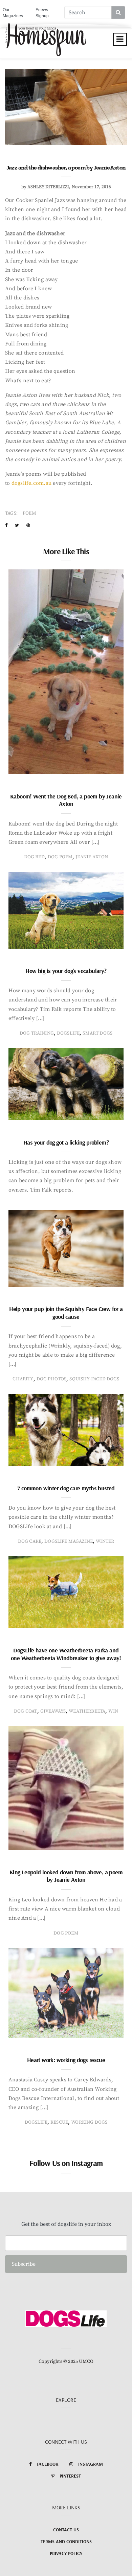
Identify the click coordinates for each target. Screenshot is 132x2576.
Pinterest (70, 2476)
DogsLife (68, 1033)
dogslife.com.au (31, 483)
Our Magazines (13, 13)
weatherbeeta (87, 1711)
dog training (37, 1033)
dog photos (52, 1379)
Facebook (48, 2464)
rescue (59, 2122)
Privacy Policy (66, 2553)
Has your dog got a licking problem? (66, 1142)
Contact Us (66, 2530)
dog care (30, 1541)
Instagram (91, 2464)
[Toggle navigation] (120, 39)
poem (29, 513)
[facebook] (6, 525)
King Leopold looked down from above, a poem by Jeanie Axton (66, 1876)
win (113, 1711)
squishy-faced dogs (94, 1379)
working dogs (89, 2122)
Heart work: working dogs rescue (66, 2060)
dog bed (34, 857)
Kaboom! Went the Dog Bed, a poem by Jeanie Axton (66, 800)
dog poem (60, 857)
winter (105, 1541)
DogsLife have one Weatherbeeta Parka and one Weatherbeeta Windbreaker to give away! (66, 1654)
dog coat (25, 1711)
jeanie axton (92, 857)
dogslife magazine (69, 1541)
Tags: (11, 513)
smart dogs (97, 1033)
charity (23, 1379)
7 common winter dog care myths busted (66, 1488)
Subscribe (24, 2264)
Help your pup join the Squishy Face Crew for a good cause (66, 1313)
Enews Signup (42, 13)
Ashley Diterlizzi (48, 187)
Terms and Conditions (66, 2541)
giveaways (53, 1711)
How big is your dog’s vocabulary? (66, 971)
